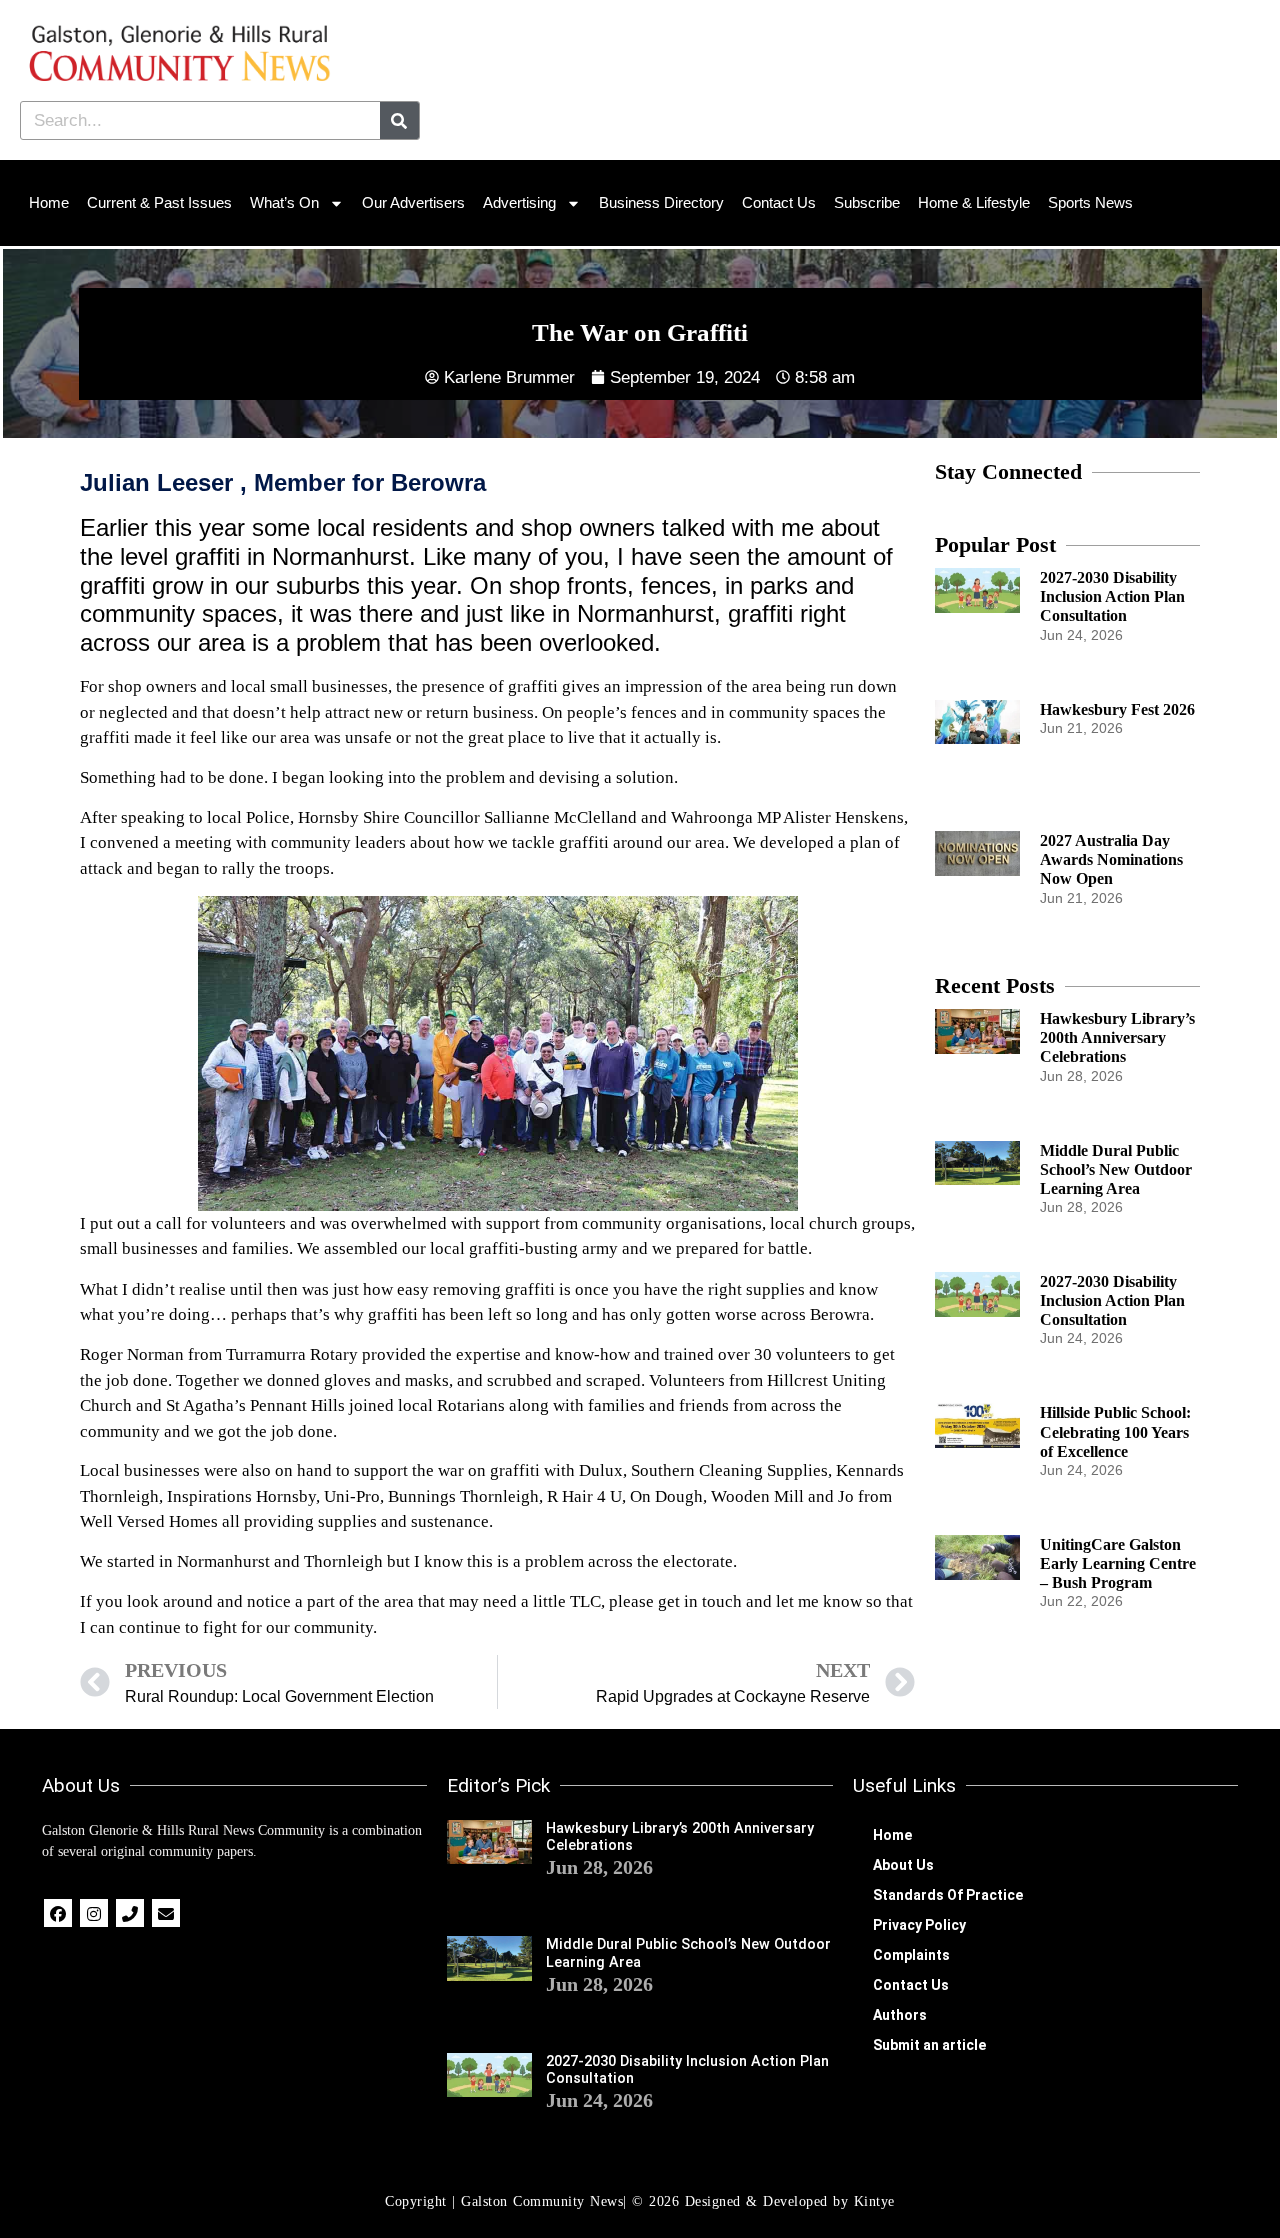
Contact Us (779, 202)
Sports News (1090, 202)
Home (49, 202)
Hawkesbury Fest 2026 (1117, 709)
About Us (903, 1865)
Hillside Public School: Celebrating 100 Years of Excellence (1115, 1431)
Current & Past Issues (159, 202)
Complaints (911, 1955)
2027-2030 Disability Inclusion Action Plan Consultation (1112, 596)
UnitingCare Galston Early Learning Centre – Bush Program (1118, 1563)
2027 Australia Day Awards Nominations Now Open (1111, 859)
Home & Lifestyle (974, 202)
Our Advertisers (413, 202)
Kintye (874, 2201)
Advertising (519, 202)
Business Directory (661, 202)
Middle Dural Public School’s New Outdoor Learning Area (1116, 1169)
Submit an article (929, 2045)
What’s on (284, 202)
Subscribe (867, 202)
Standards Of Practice (948, 1895)
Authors (900, 2015)
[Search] (399, 120)
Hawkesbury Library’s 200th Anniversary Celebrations (1117, 1037)
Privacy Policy (919, 1925)
